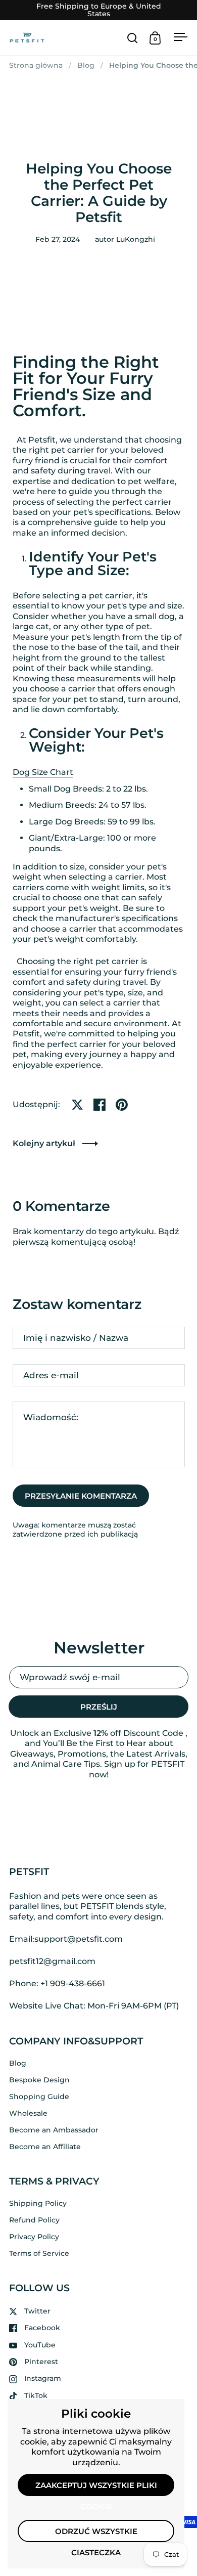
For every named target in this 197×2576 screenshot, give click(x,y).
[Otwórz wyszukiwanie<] (133, 38)
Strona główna (36, 65)
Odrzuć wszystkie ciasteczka (96, 2535)
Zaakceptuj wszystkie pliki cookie (96, 2488)
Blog (86, 65)
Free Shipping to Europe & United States (99, 10)
